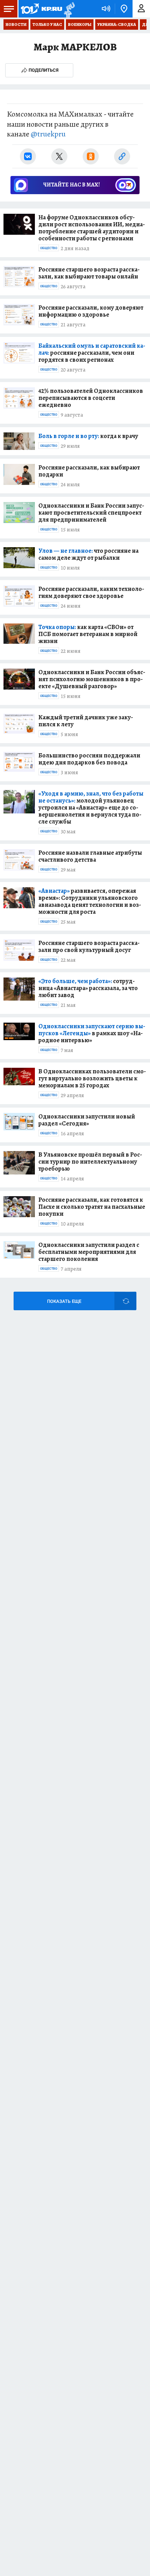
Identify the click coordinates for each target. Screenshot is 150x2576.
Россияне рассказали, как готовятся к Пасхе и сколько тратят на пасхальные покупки (92, 1207)
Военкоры (80, 24)
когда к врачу (88, 436)
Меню (9, 9)
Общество (49, 248)
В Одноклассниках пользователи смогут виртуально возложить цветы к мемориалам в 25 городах (92, 1078)
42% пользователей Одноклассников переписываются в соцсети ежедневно (91, 398)
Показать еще (64, 1301)
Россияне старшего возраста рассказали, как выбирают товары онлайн (89, 273)
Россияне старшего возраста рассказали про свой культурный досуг (89, 946)
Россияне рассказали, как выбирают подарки (89, 471)
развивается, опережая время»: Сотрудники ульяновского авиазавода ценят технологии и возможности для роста (90, 901)
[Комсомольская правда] (41, 9)
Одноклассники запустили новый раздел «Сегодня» (87, 1120)
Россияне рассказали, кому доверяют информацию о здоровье (91, 311)
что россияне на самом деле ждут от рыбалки (88, 554)
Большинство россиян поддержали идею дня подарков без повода (89, 759)
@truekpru (48, 134)
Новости (16, 24)
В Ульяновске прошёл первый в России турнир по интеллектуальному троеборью (90, 1162)
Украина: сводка (117, 24)
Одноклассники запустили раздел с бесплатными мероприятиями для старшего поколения (89, 1252)
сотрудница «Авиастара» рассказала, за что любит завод (88, 988)
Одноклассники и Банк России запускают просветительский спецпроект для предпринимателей (91, 513)
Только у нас (47, 24)
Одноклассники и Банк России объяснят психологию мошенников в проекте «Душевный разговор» (92, 679)
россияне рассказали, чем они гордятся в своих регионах (92, 353)
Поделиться (44, 70)
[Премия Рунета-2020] (69, 9)
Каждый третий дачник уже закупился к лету (86, 721)
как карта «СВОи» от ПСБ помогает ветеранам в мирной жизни (88, 634)
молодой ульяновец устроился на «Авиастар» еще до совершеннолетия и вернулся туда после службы (91, 807)
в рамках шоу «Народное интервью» (92, 1033)
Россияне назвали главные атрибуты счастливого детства (90, 856)
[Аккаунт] (141, 9)
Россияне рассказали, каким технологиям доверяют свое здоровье (91, 592)
